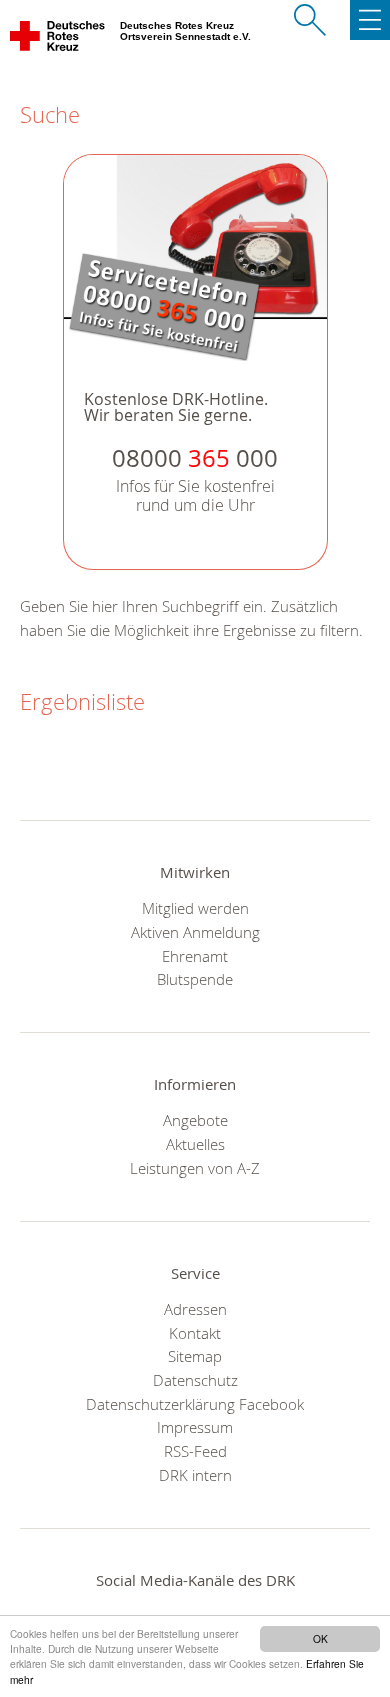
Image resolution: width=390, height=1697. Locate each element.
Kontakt (195, 1333)
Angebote (195, 1120)
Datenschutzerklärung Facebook (195, 1404)
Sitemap (195, 1356)
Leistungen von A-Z (195, 1168)
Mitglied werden (195, 908)
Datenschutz (195, 1380)
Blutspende (195, 979)
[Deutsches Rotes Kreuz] (58, 40)
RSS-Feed (195, 1451)
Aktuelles (195, 1144)
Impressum (195, 1427)
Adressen (195, 1309)
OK (320, 1638)
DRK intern (195, 1475)
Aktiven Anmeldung (195, 932)
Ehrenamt (195, 956)
